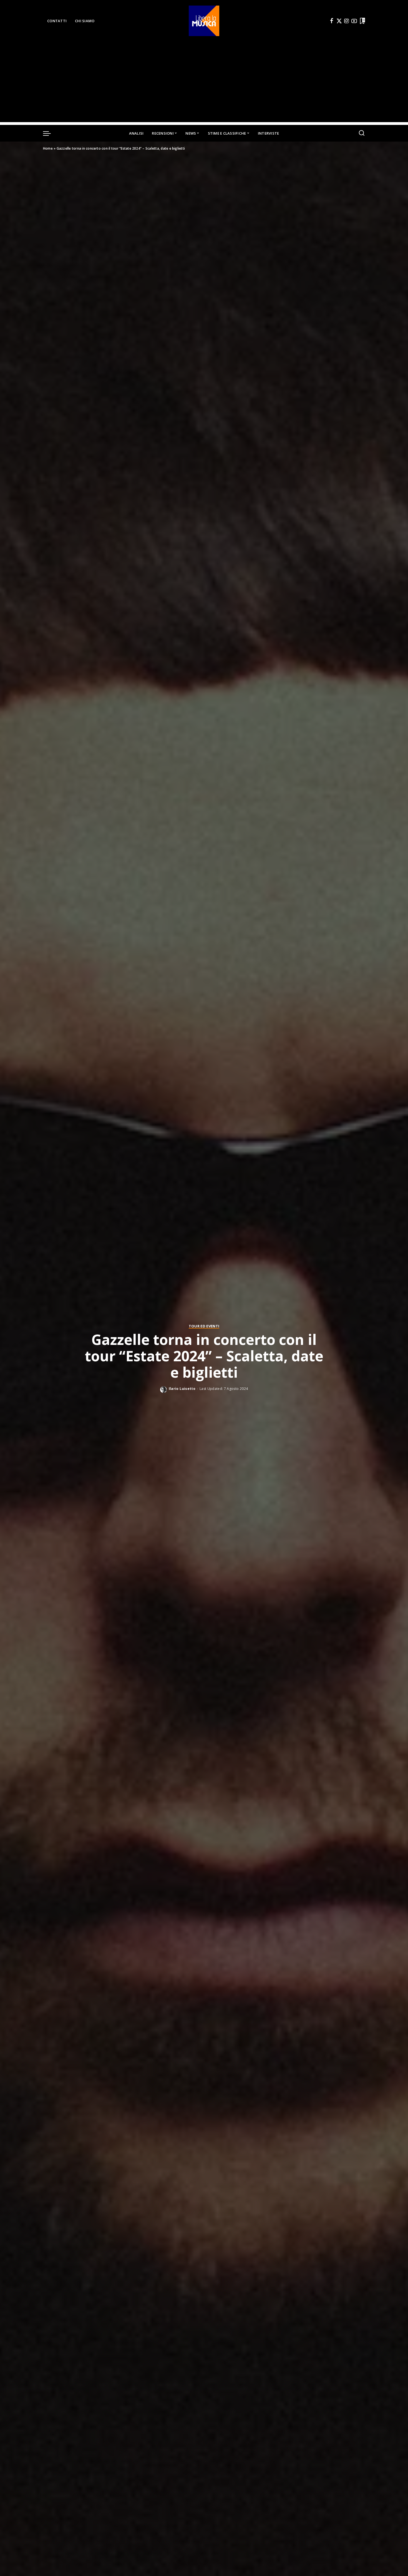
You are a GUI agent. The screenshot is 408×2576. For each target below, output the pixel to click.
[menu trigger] (50, 133)
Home (48, 148)
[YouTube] (354, 21)
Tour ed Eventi (204, 1326)
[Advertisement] (204, 83)
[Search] (362, 133)
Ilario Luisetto (182, 1389)
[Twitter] (339, 21)
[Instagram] (347, 21)
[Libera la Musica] (204, 21)
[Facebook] (332, 21)
